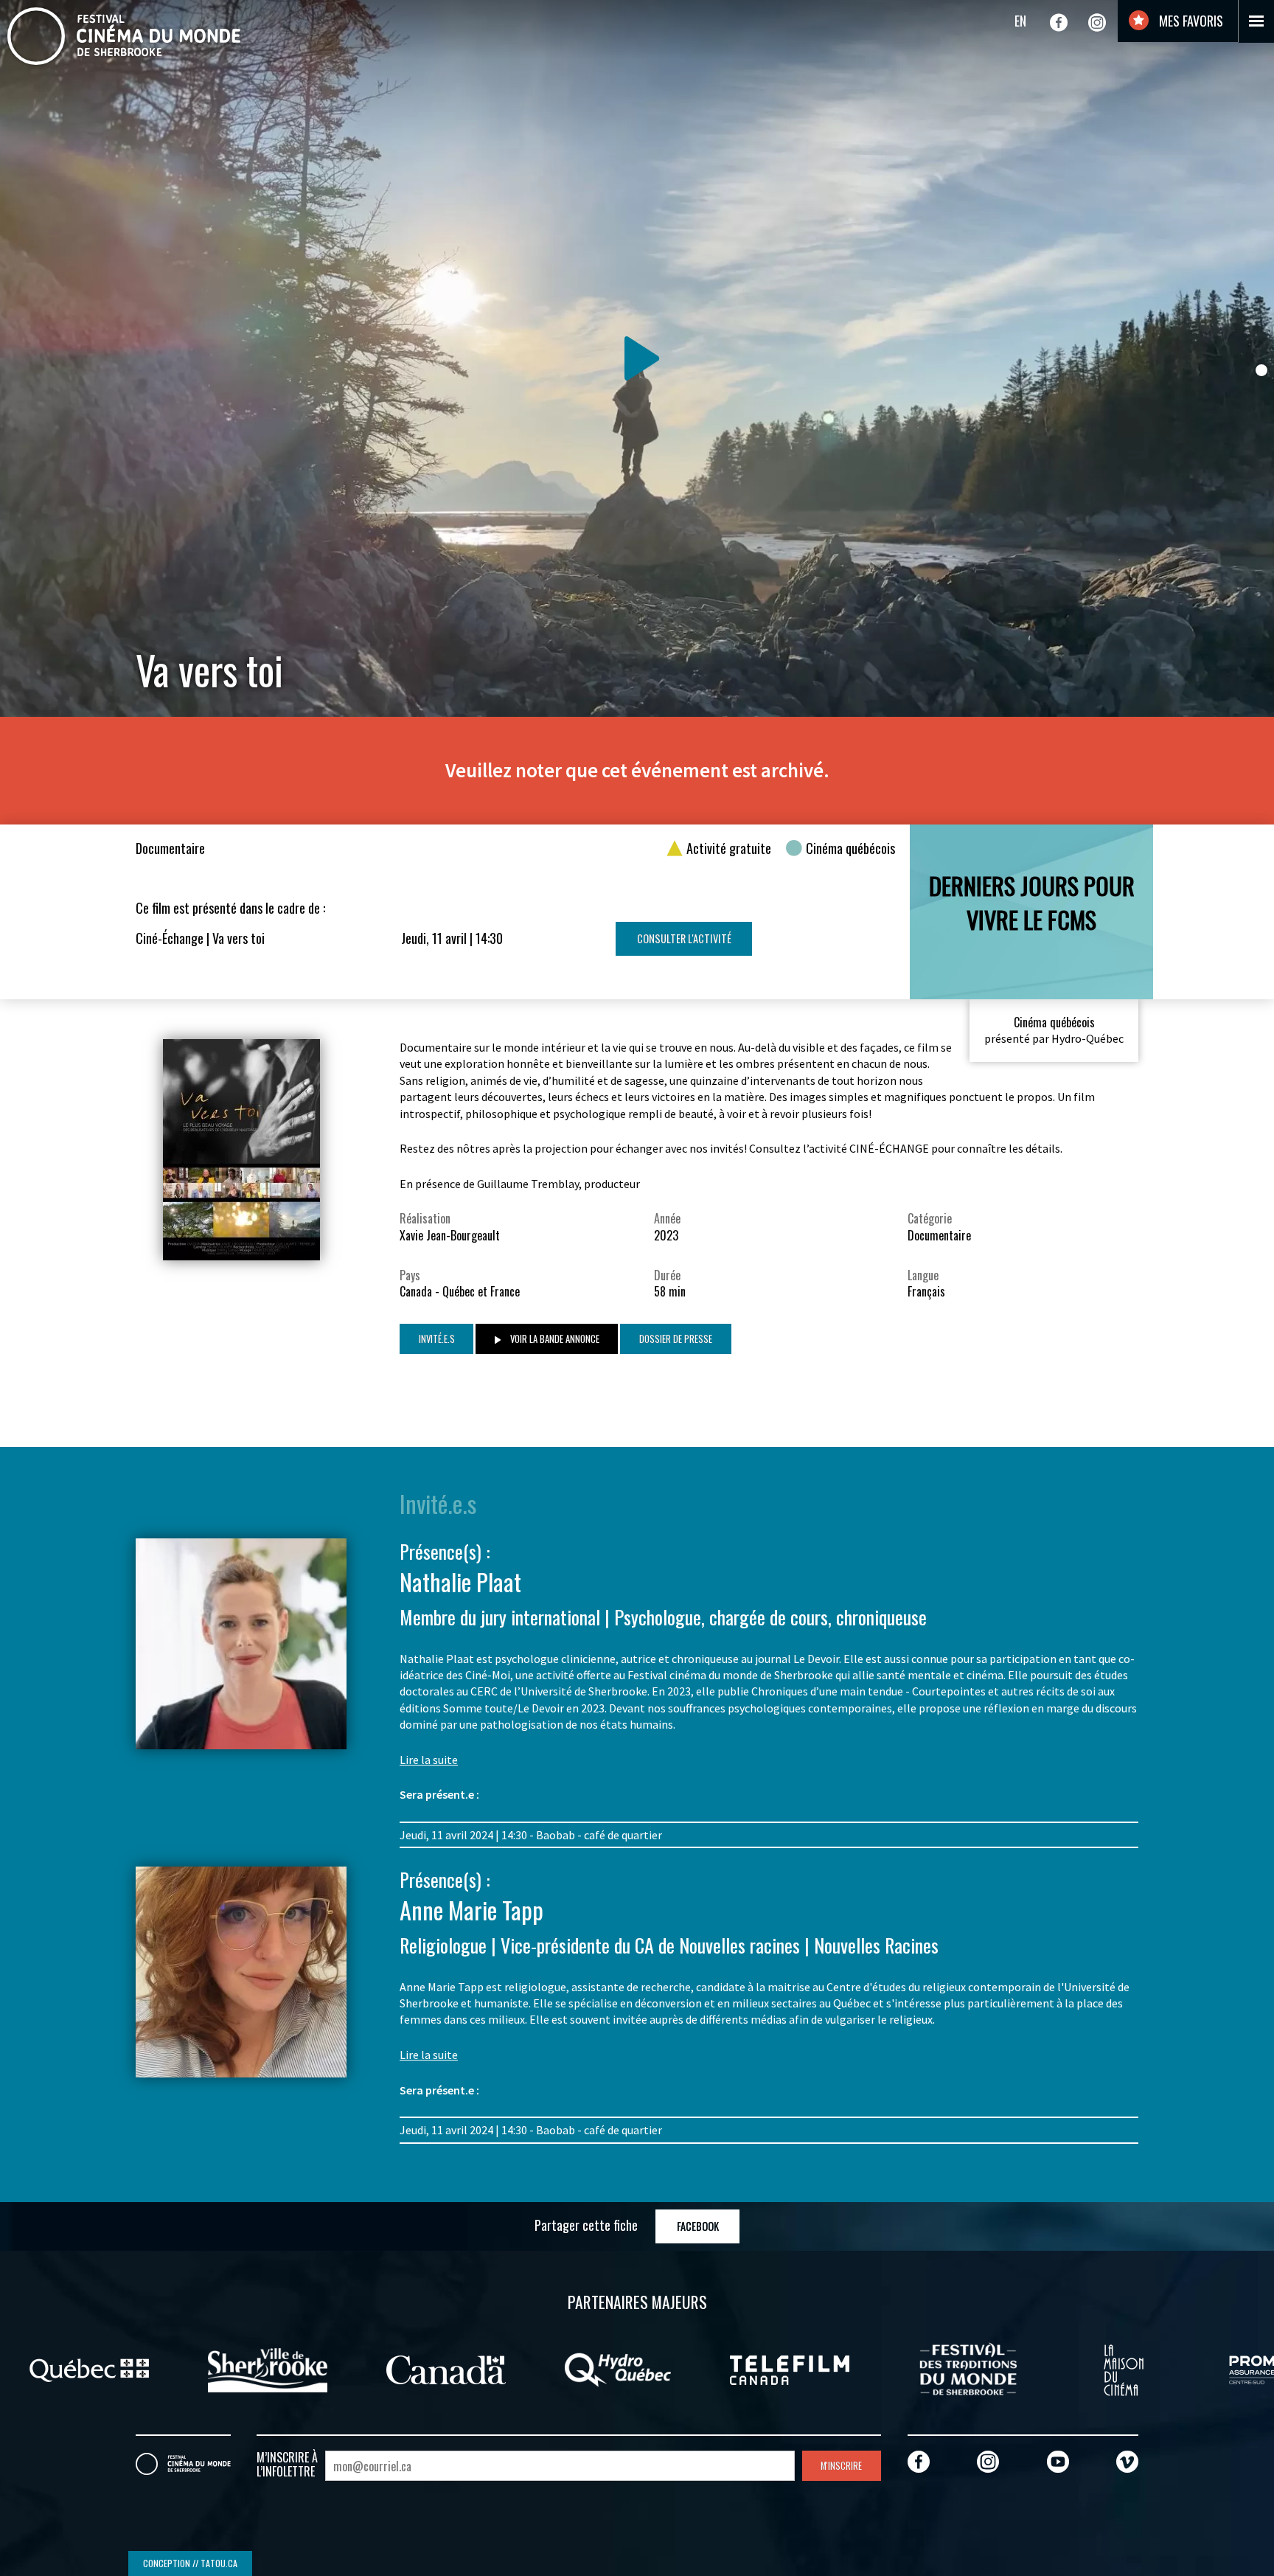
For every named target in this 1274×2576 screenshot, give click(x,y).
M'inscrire (841, 2466)
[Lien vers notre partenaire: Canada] (446, 2368)
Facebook (698, 2226)
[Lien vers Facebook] (1059, 22)
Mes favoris (1190, 21)
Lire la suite (429, 1760)
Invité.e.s (437, 1339)
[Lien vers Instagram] (1097, 22)
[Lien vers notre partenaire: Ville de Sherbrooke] (268, 2368)
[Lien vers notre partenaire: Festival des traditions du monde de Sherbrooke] (968, 2368)
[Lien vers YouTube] (1058, 2461)
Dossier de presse (676, 1339)
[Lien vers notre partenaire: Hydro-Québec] (618, 2368)
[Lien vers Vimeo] (1127, 2461)
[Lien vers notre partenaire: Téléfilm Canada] (790, 2368)
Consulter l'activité (684, 938)
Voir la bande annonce (554, 1339)
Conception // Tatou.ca (190, 2563)
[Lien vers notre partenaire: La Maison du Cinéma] (1124, 2368)
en (1020, 21)
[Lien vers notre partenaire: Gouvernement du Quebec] (89, 2368)
